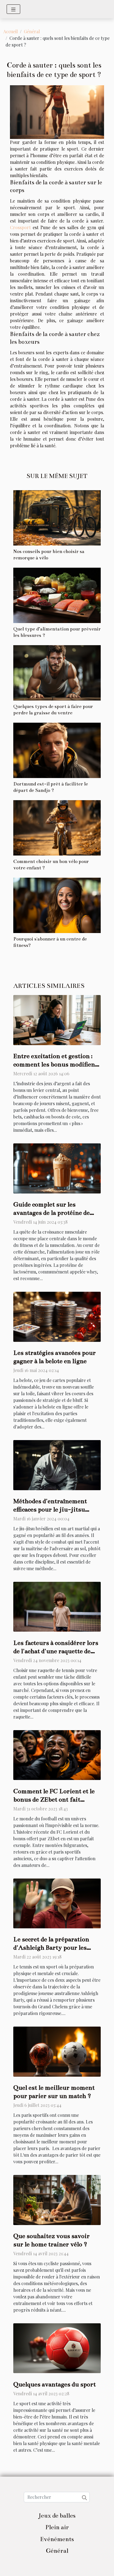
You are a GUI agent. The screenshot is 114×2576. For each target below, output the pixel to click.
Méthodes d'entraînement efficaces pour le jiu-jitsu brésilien (50, 1509)
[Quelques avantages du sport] (57, 2348)
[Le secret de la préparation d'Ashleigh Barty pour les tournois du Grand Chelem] (57, 1903)
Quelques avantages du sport (55, 2384)
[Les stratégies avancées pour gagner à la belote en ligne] (57, 1316)
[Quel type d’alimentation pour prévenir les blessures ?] (57, 595)
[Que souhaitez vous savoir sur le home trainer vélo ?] (57, 2199)
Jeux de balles (57, 2516)
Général (32, 31)
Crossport (20, 227)
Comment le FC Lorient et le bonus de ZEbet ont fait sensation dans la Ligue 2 (54, 1799)
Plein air (57, 2527)
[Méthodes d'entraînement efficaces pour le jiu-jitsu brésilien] (57, 1465)
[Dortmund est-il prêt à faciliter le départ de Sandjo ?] (57, 750)
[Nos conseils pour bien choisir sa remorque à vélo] (57, 518)
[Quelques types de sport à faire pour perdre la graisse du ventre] (57, 673)
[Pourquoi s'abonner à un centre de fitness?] (57, 905)
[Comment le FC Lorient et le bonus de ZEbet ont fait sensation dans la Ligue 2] (57, 1754)
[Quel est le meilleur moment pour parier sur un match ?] (57, 2051)
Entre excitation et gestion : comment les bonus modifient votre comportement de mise (55, 1064)
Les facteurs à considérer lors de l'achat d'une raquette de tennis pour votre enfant (56, 1651)
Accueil (11, 31)
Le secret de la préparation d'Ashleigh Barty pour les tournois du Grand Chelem (52, 1948)
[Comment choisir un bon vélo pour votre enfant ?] (57, 828)
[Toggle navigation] (13, 9)
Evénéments (57, 2539)
